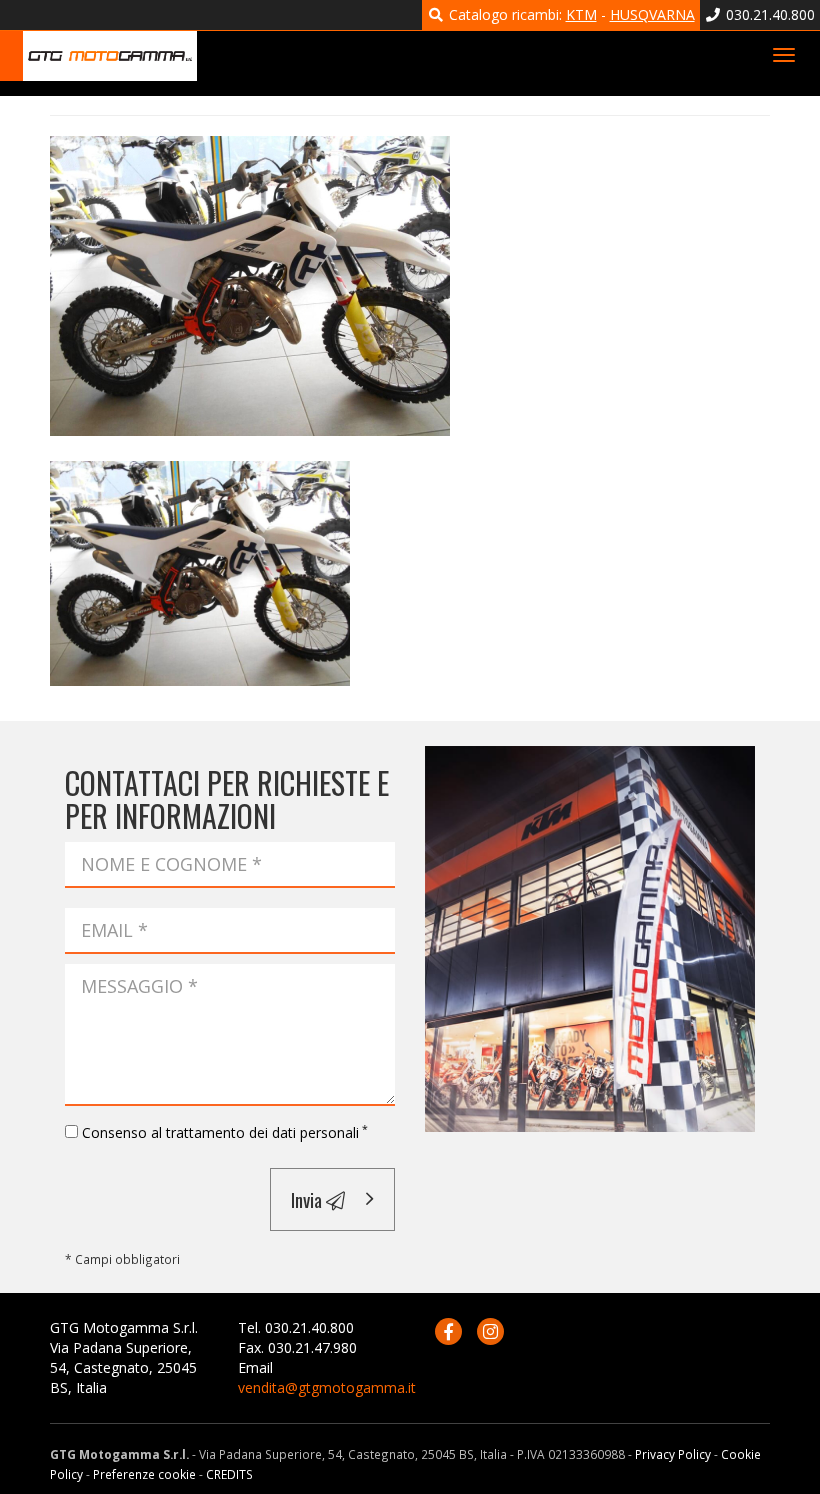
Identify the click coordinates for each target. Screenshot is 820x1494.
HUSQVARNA (652, 14)
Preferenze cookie (144, 1474)
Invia (308, 1199)
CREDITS (229, 1474)
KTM (581, 14)
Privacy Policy (673, 1454)
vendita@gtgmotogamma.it (327, 1387)
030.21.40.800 (768, 14)
